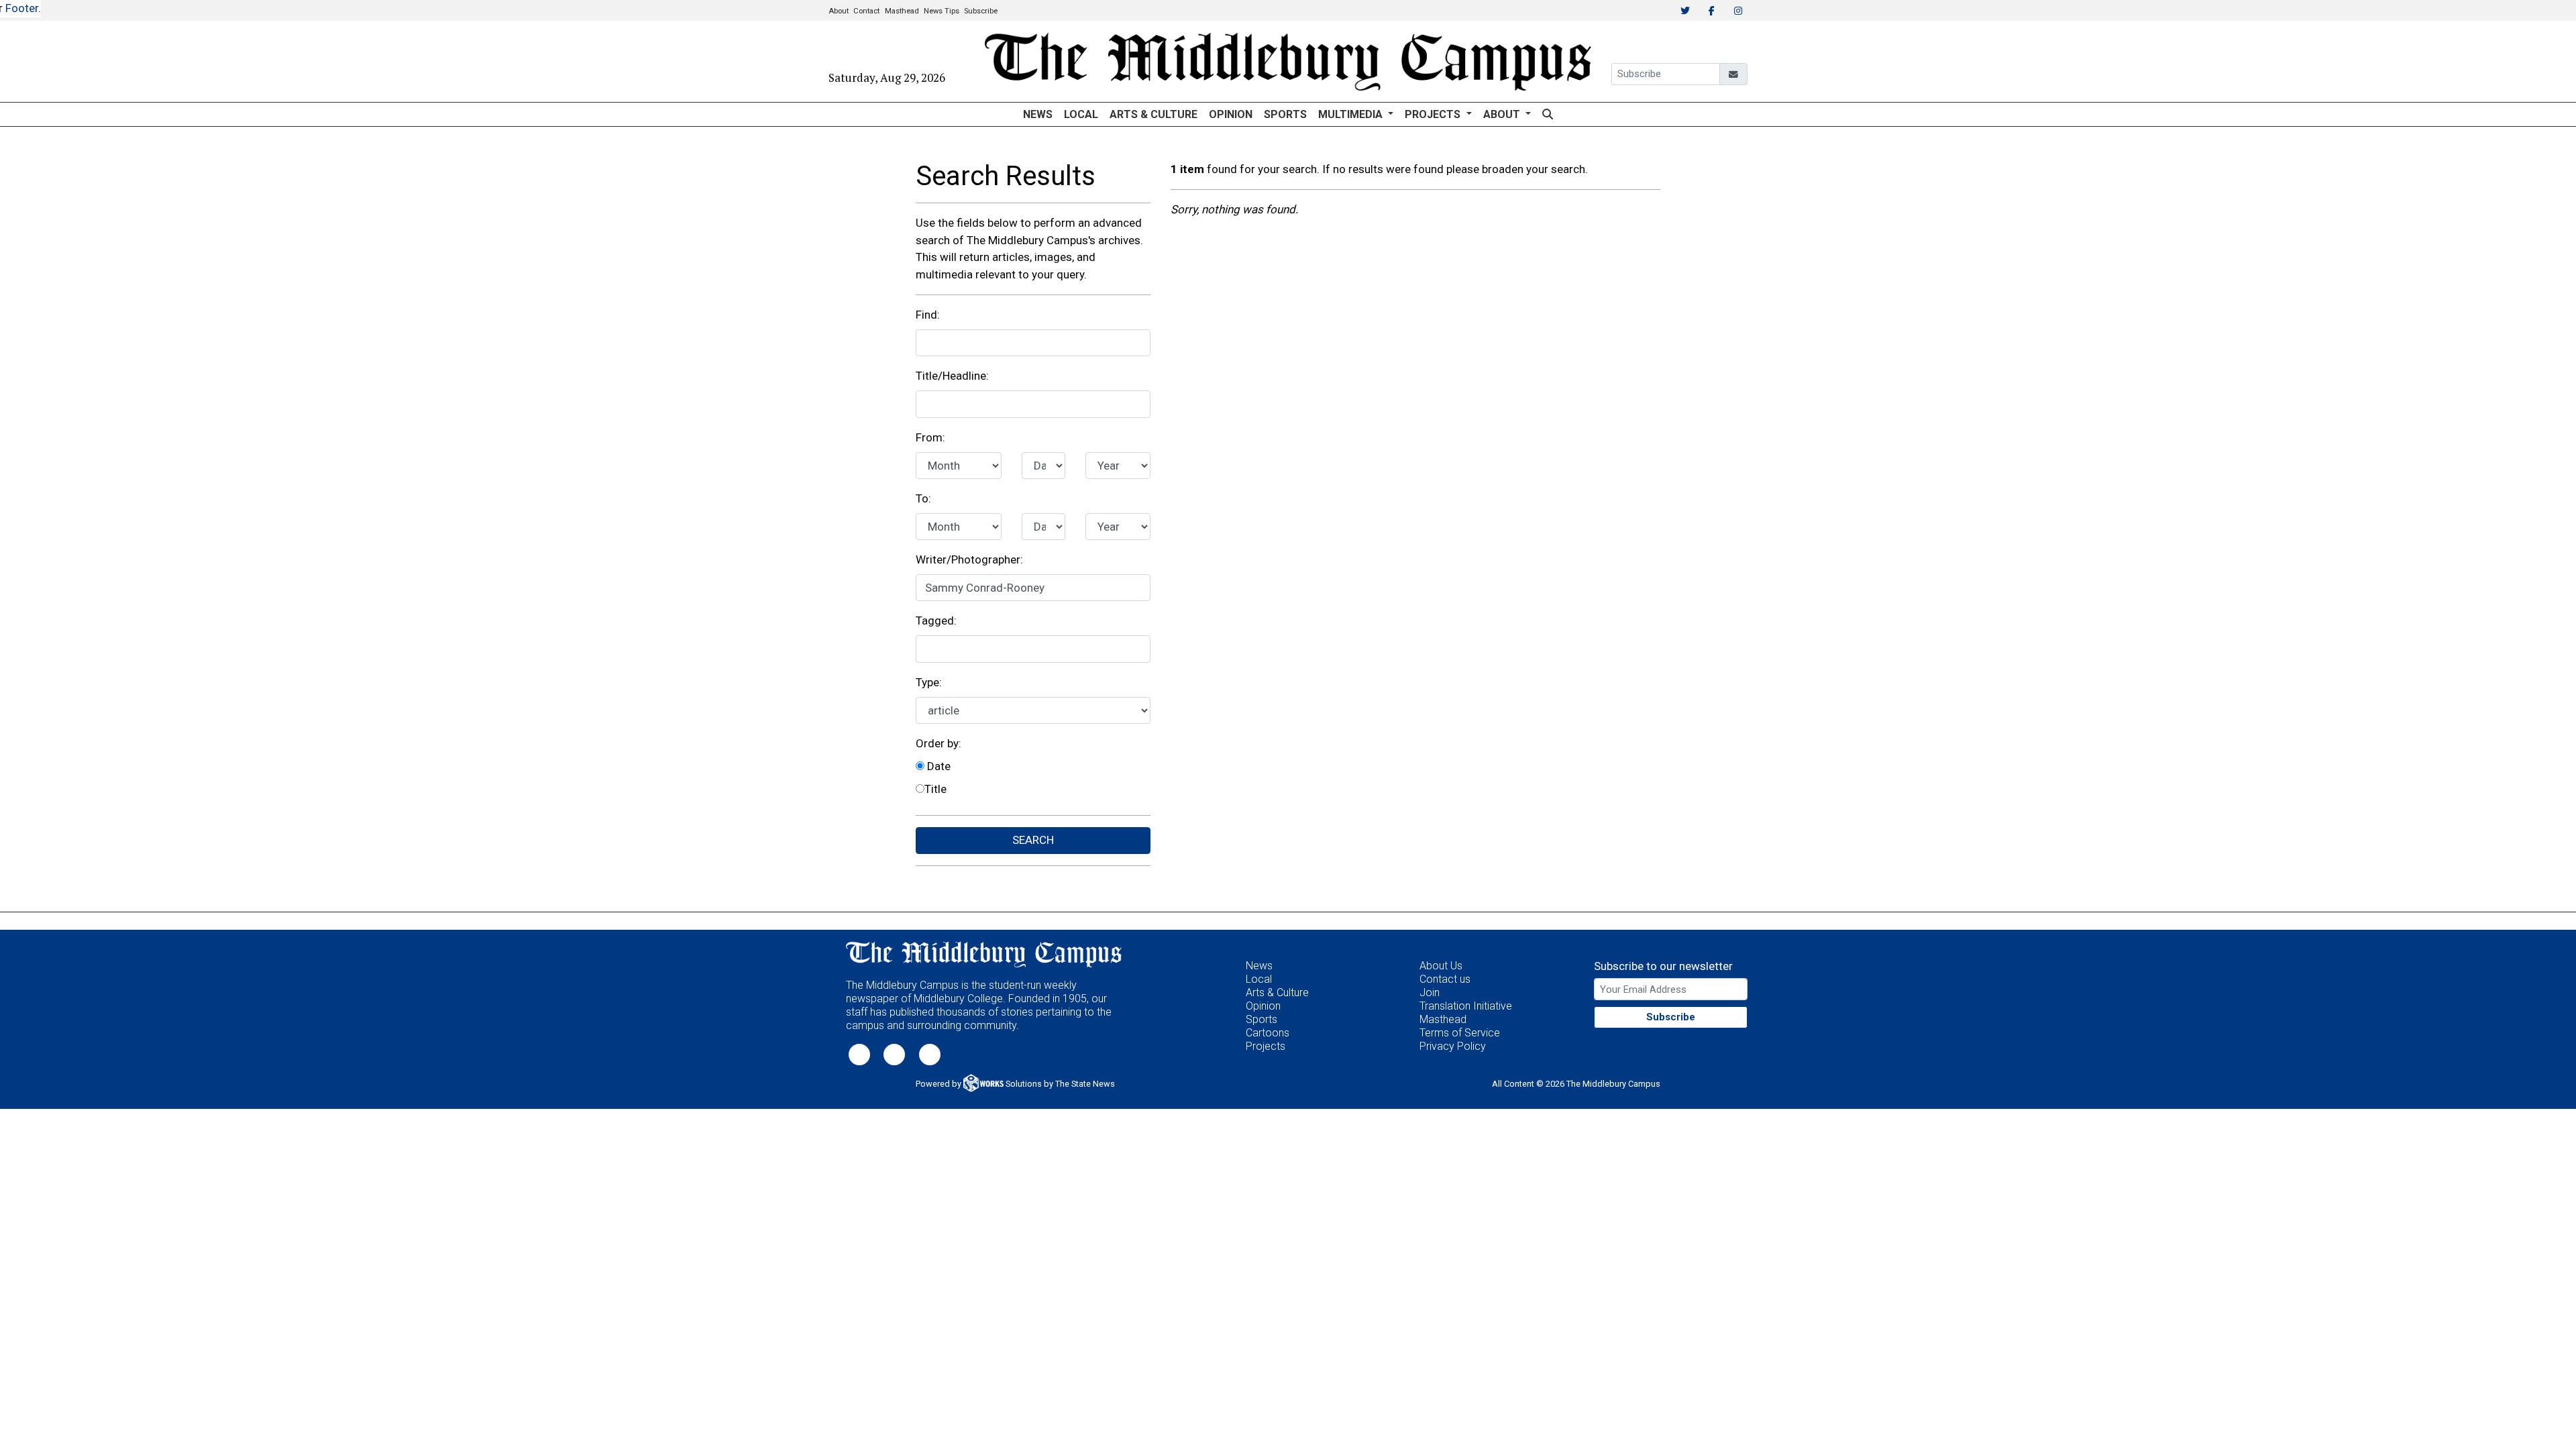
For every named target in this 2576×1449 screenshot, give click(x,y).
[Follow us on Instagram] (930, 1054)
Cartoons (1268, 1033)
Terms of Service (1460, 1033)
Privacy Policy (1453, 1046)
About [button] (1503, 114)
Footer (22, 8)
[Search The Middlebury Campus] (1547, 114)
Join (1430, 992)
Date (937, 766)
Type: (929, 682)
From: (930, 437)
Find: (928, 315)
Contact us (1445, 979)
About (839, 11)
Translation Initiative (1466, 1006)
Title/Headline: (952, 376)
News (1038, 114)
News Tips (942, 11)
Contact (866, 11)
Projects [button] (1434, 114)
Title (935, 789)
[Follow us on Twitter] (859, 1054)
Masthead (902, 11)
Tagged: (936, 621)
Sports (1285, 114)
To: (923, 498)
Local (1081, 114)
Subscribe (981, 11)
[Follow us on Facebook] (894, 1054)
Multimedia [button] (1352, 114)
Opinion (1231, 114)
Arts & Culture (1153, 114)
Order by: (938, 743)
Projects (1266, 1046)
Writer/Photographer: (969, 559)
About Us (1441, 966)
